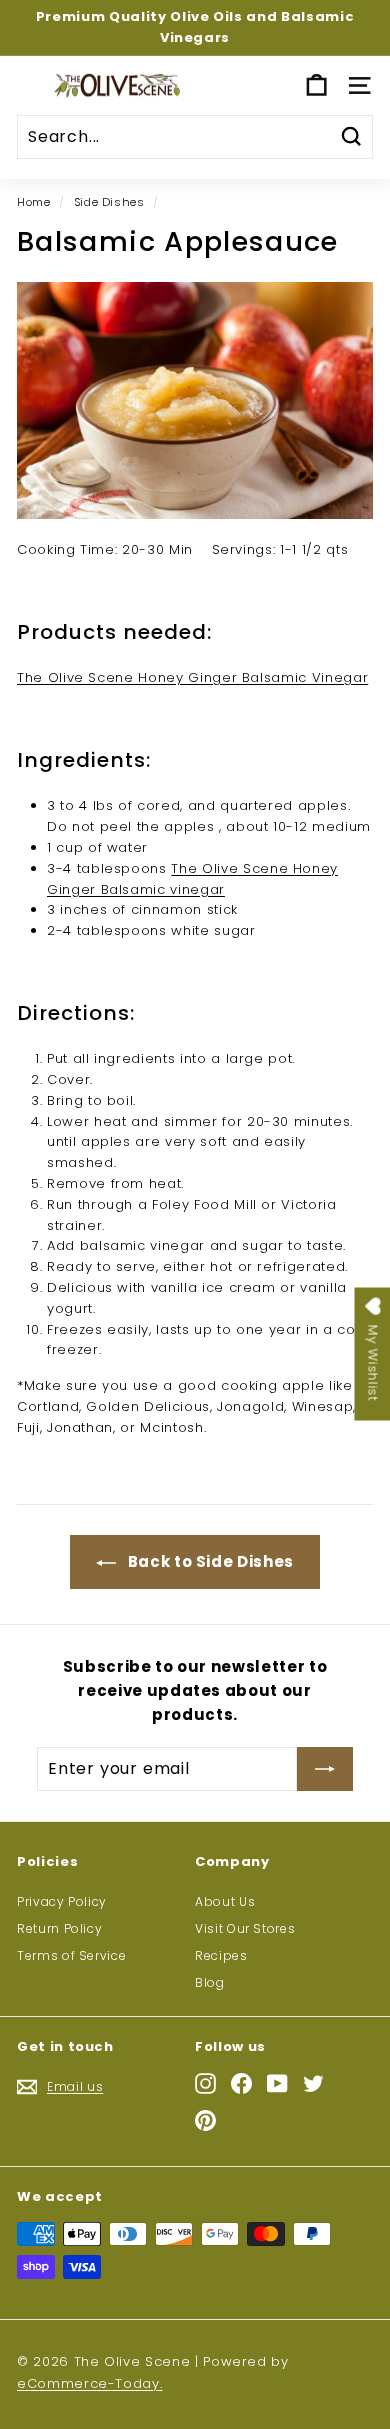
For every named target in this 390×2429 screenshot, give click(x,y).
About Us (225, 1901)
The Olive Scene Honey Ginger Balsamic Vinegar (192, 677)
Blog (210, 1982)
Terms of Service (71, 1955)
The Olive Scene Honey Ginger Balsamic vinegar (192, 879)
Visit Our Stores (245, 1928)
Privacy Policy (62, 1901)
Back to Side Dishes (209, 1561)
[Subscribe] (325, 1769)
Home (34, 202)
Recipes (221, 1955)
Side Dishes (109, 202)
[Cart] (316, 85)
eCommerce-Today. (89, 2383)
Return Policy (59, 1928)
